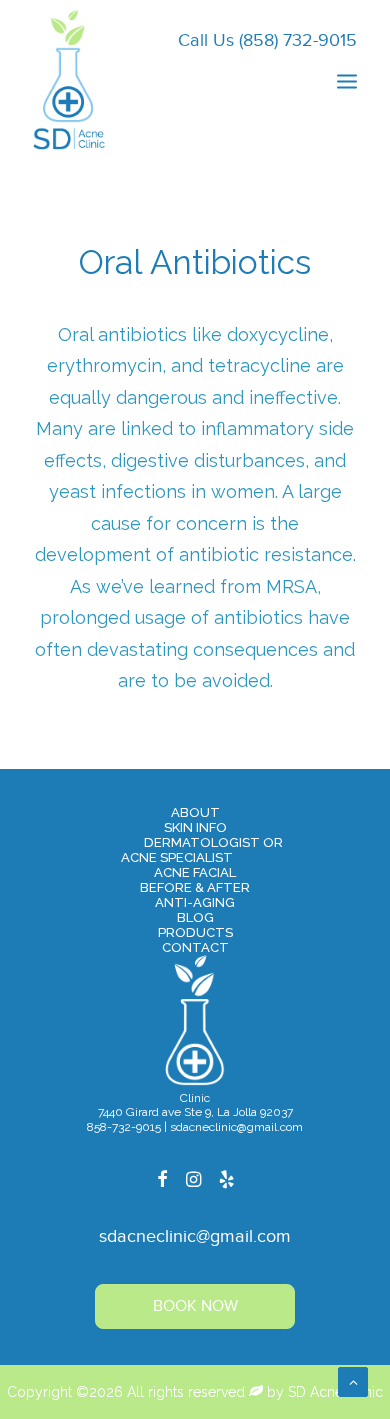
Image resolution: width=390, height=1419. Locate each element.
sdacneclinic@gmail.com (195, 1236)
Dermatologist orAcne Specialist (202, 850)
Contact (195, 947)
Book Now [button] (195, 1306)
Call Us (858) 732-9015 (267, 40)
